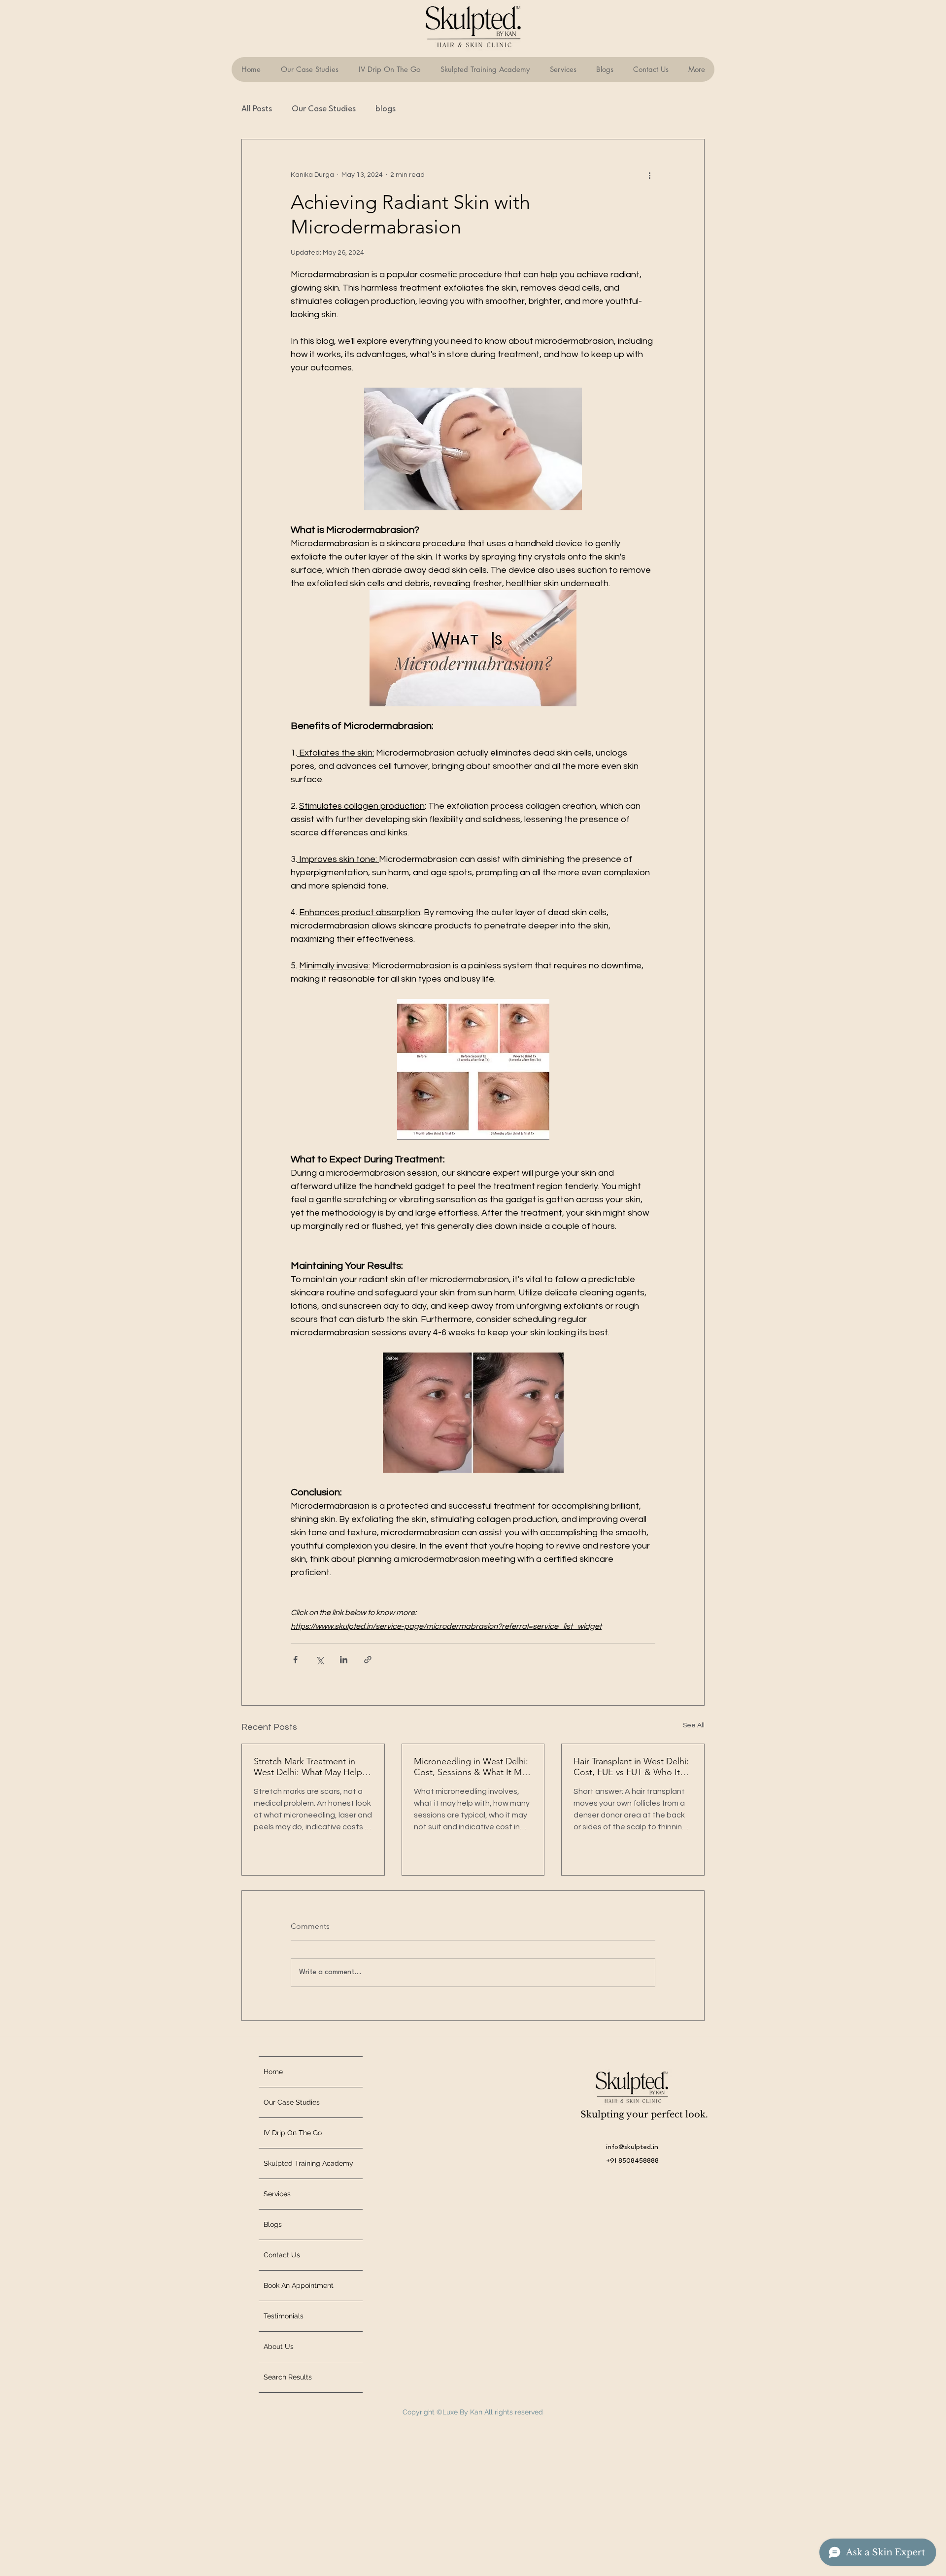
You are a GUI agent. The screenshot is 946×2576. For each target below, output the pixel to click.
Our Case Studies (324, 109)
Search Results (288, 2377)
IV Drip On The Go (293, 2133)
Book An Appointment (299, 2285)
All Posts (257, 109)
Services (277, 2194)
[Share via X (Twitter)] (320, 1660)
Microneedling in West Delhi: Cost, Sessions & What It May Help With (472, 1767)
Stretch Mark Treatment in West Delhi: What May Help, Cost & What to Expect (309, 1767)
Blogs (273, 2224)
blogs (386, 109)
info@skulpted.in (632, 2147)
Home (273, 2072)
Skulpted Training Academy (308, 2163)
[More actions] (649, 175)
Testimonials (284, 2316)
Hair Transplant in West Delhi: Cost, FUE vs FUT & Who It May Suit (631, 1767)
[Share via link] (368, 1660)
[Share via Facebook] (295, 1660)
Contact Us (282, 2255)
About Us (279, 2346)
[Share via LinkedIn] (344, 1660)
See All (694, 1725)
